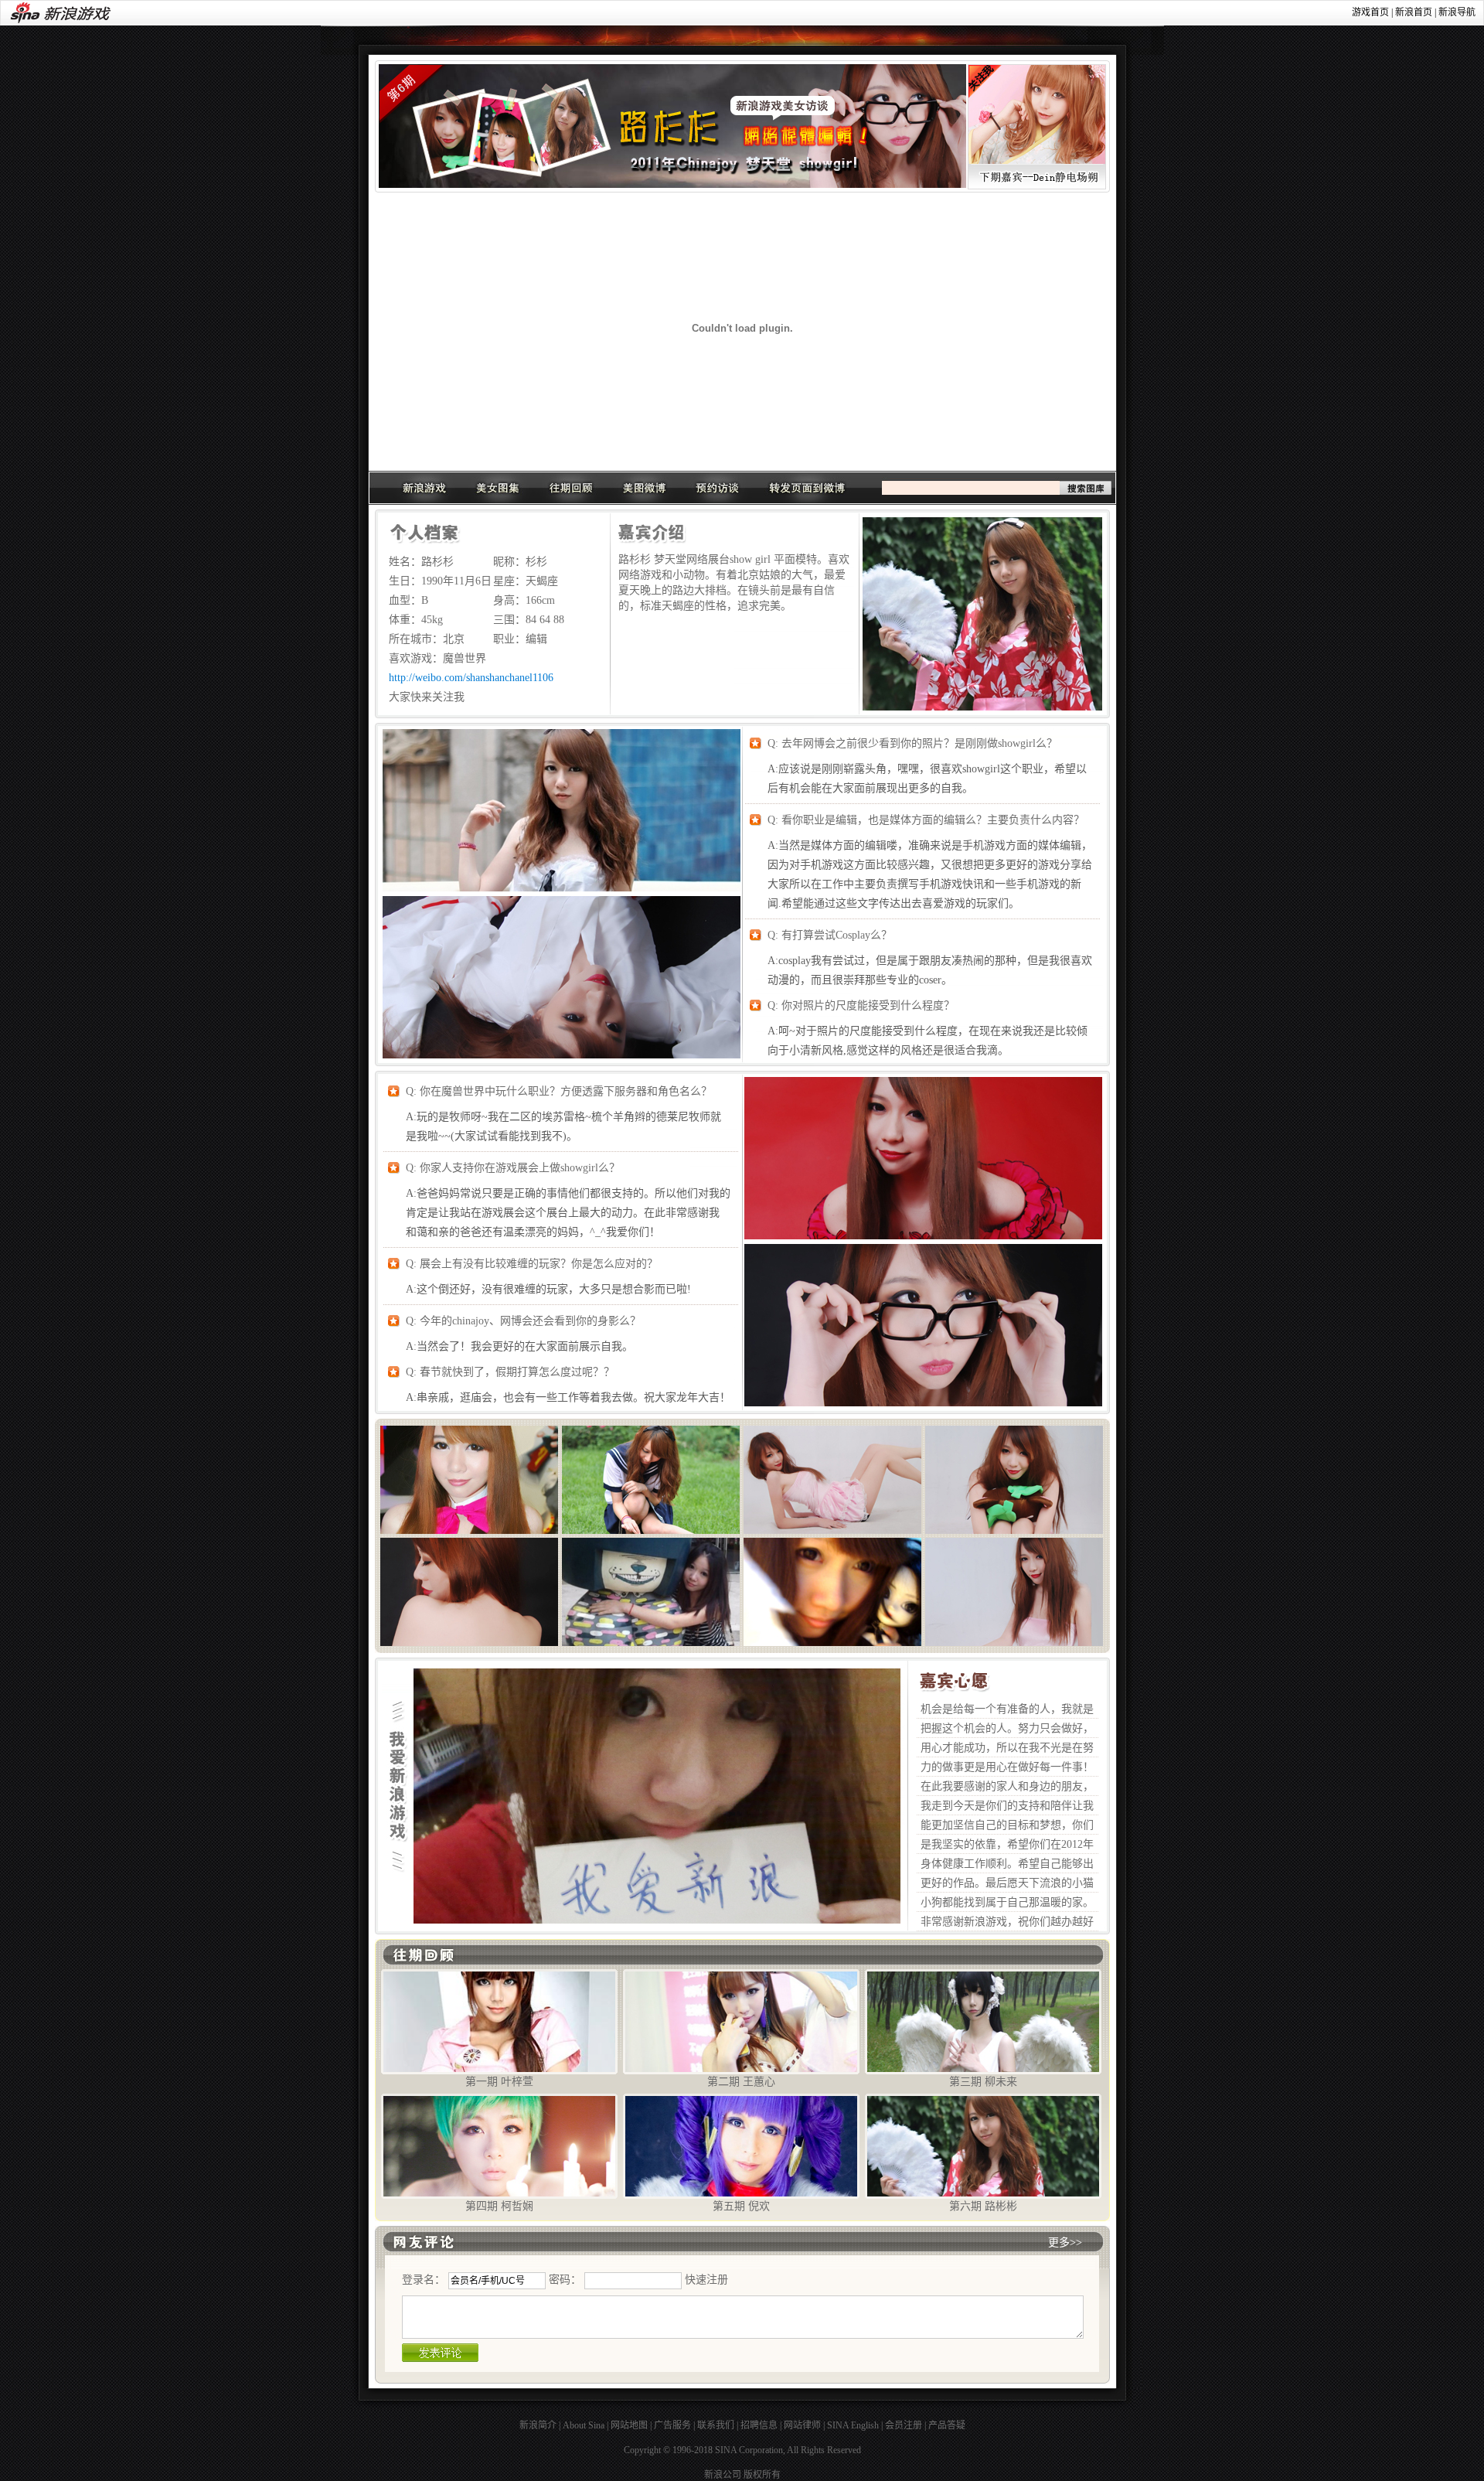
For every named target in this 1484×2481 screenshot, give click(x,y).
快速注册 (706, 2280)
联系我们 (716, 2425)
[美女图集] (498, 488)
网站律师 (802, 2425)
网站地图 (629, 2425)
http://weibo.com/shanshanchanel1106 (471, 678)
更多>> (1065, 2242)
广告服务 (672, 2425)
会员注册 (904, 2425)
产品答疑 (947, 2425)
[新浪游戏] (424, 488)
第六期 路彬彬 (983, 2206)
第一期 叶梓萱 (499, 2082)
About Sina (584, 2425)
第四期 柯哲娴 (499, 2206)
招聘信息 (759, 2425)
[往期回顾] (571, 488)
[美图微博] (645, 488)
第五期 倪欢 (741, 2206)
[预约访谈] (718, 488)
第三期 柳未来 (983, 2082)
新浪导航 (1457, 12)
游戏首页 (1370, 12)
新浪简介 (538, 2425)
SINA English (853, 2425)
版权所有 (762, 2475)
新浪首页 (1414, 12)
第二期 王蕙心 (741, 2082)
